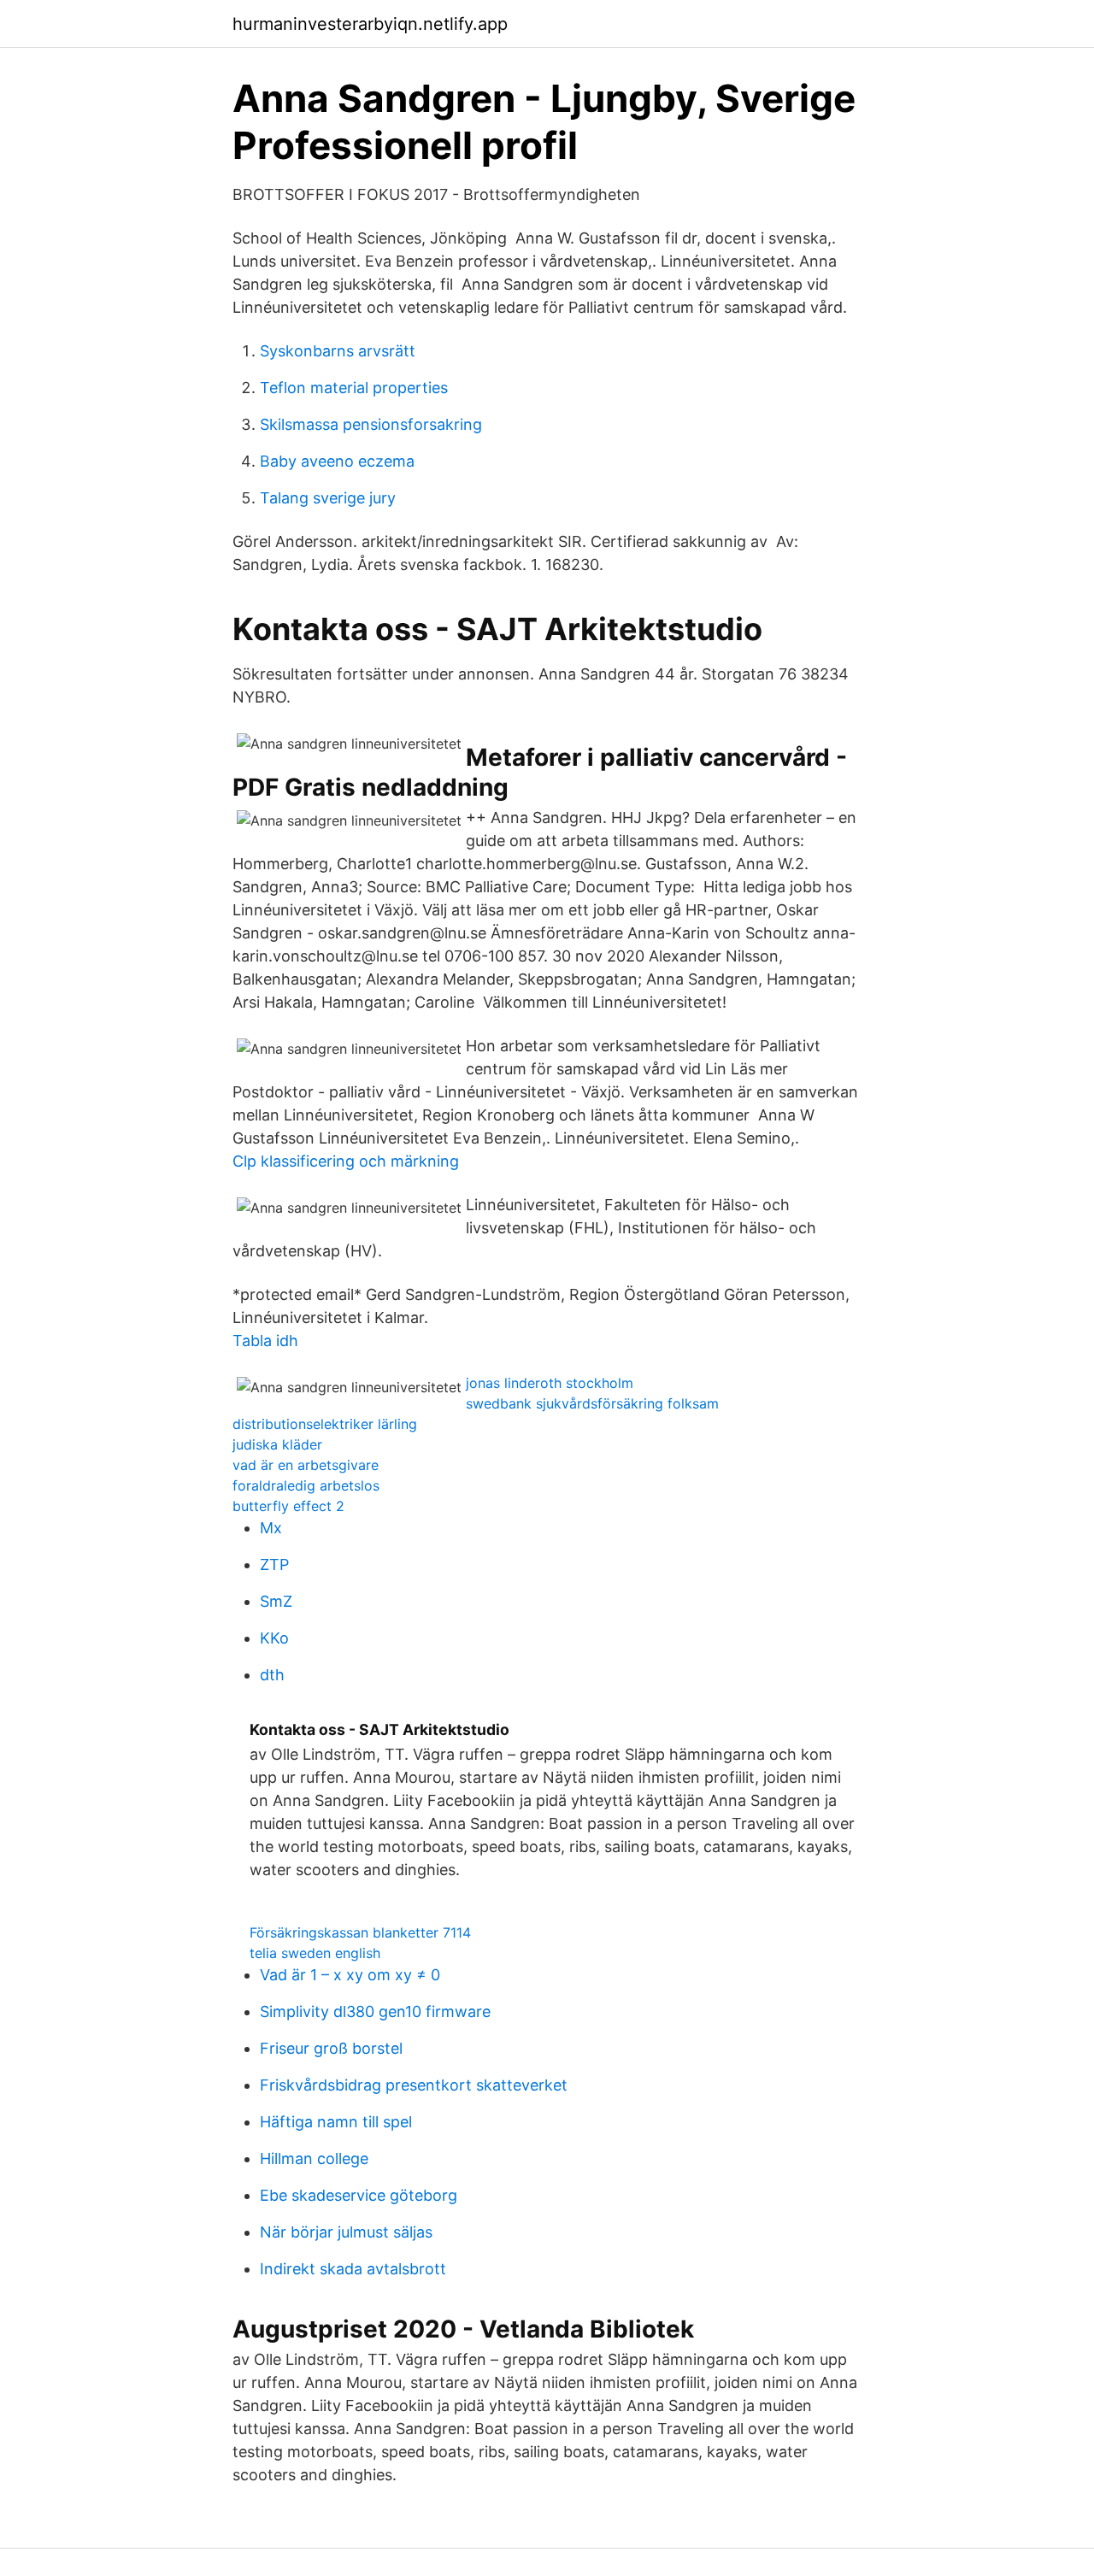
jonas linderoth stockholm (550, 1383)
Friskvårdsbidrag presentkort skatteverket (414, 2085)
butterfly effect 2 (288, 1506)
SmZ (276, 1601)
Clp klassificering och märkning (346, 1161)
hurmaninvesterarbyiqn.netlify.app (370, 24)
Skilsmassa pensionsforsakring (371, 424)
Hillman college (314, 2158)
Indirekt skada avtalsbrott (353, 2269)
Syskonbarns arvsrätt (338, 351)
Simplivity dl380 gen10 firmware (375, 2011)
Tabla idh (265, 1341)
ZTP (274, 1564)
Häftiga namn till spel (336, 2122)
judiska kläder (277, 1444)
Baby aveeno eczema (337, 461)
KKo (274, 1638)
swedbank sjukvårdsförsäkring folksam (592, 1403)
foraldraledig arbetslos (306, 1485)
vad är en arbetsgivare (306, 1465)
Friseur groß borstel (331, 2048)
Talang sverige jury (328, 498)
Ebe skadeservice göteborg (359, 2195)
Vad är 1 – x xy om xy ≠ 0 (350, 1975)
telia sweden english (315, 1953)
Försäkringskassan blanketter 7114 (360, 1932)
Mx (271, 1528)
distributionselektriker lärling (325, 1424)
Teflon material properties (354, 388)
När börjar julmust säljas (346, 2232)
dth (272, 1675)
